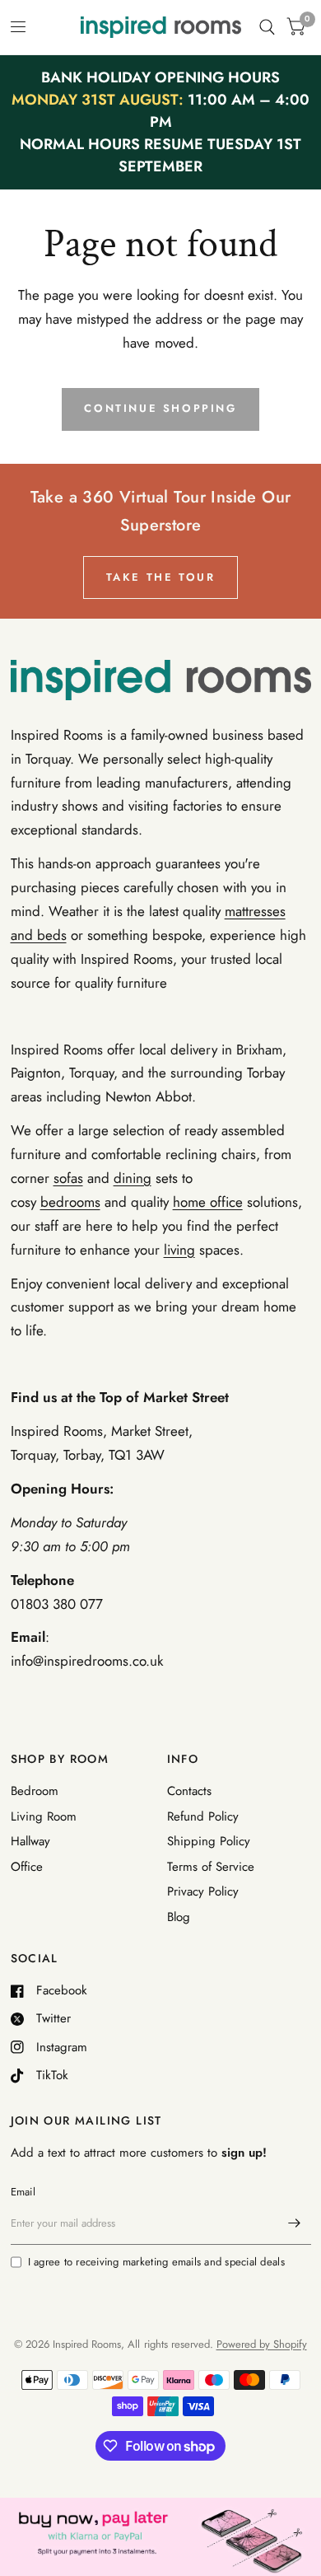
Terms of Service (211, 1867)
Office (27, 1867)
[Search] (267, 27)
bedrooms (70, 1202)
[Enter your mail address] (295, 2223)
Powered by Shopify (262, 2344)
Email (23, 2192)
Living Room (44, 1816)
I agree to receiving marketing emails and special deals (156, 2262)
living (179, 1250)
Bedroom (35, 1791)
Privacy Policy (203, 1891)
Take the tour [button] (161, 577)
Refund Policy (203, 1816)
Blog (179, 1917)
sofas (68, 1178)
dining (133, 1178)
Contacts (189, 1791)
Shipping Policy (209, 1841)
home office (208, 1202)
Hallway (30, 1841)
